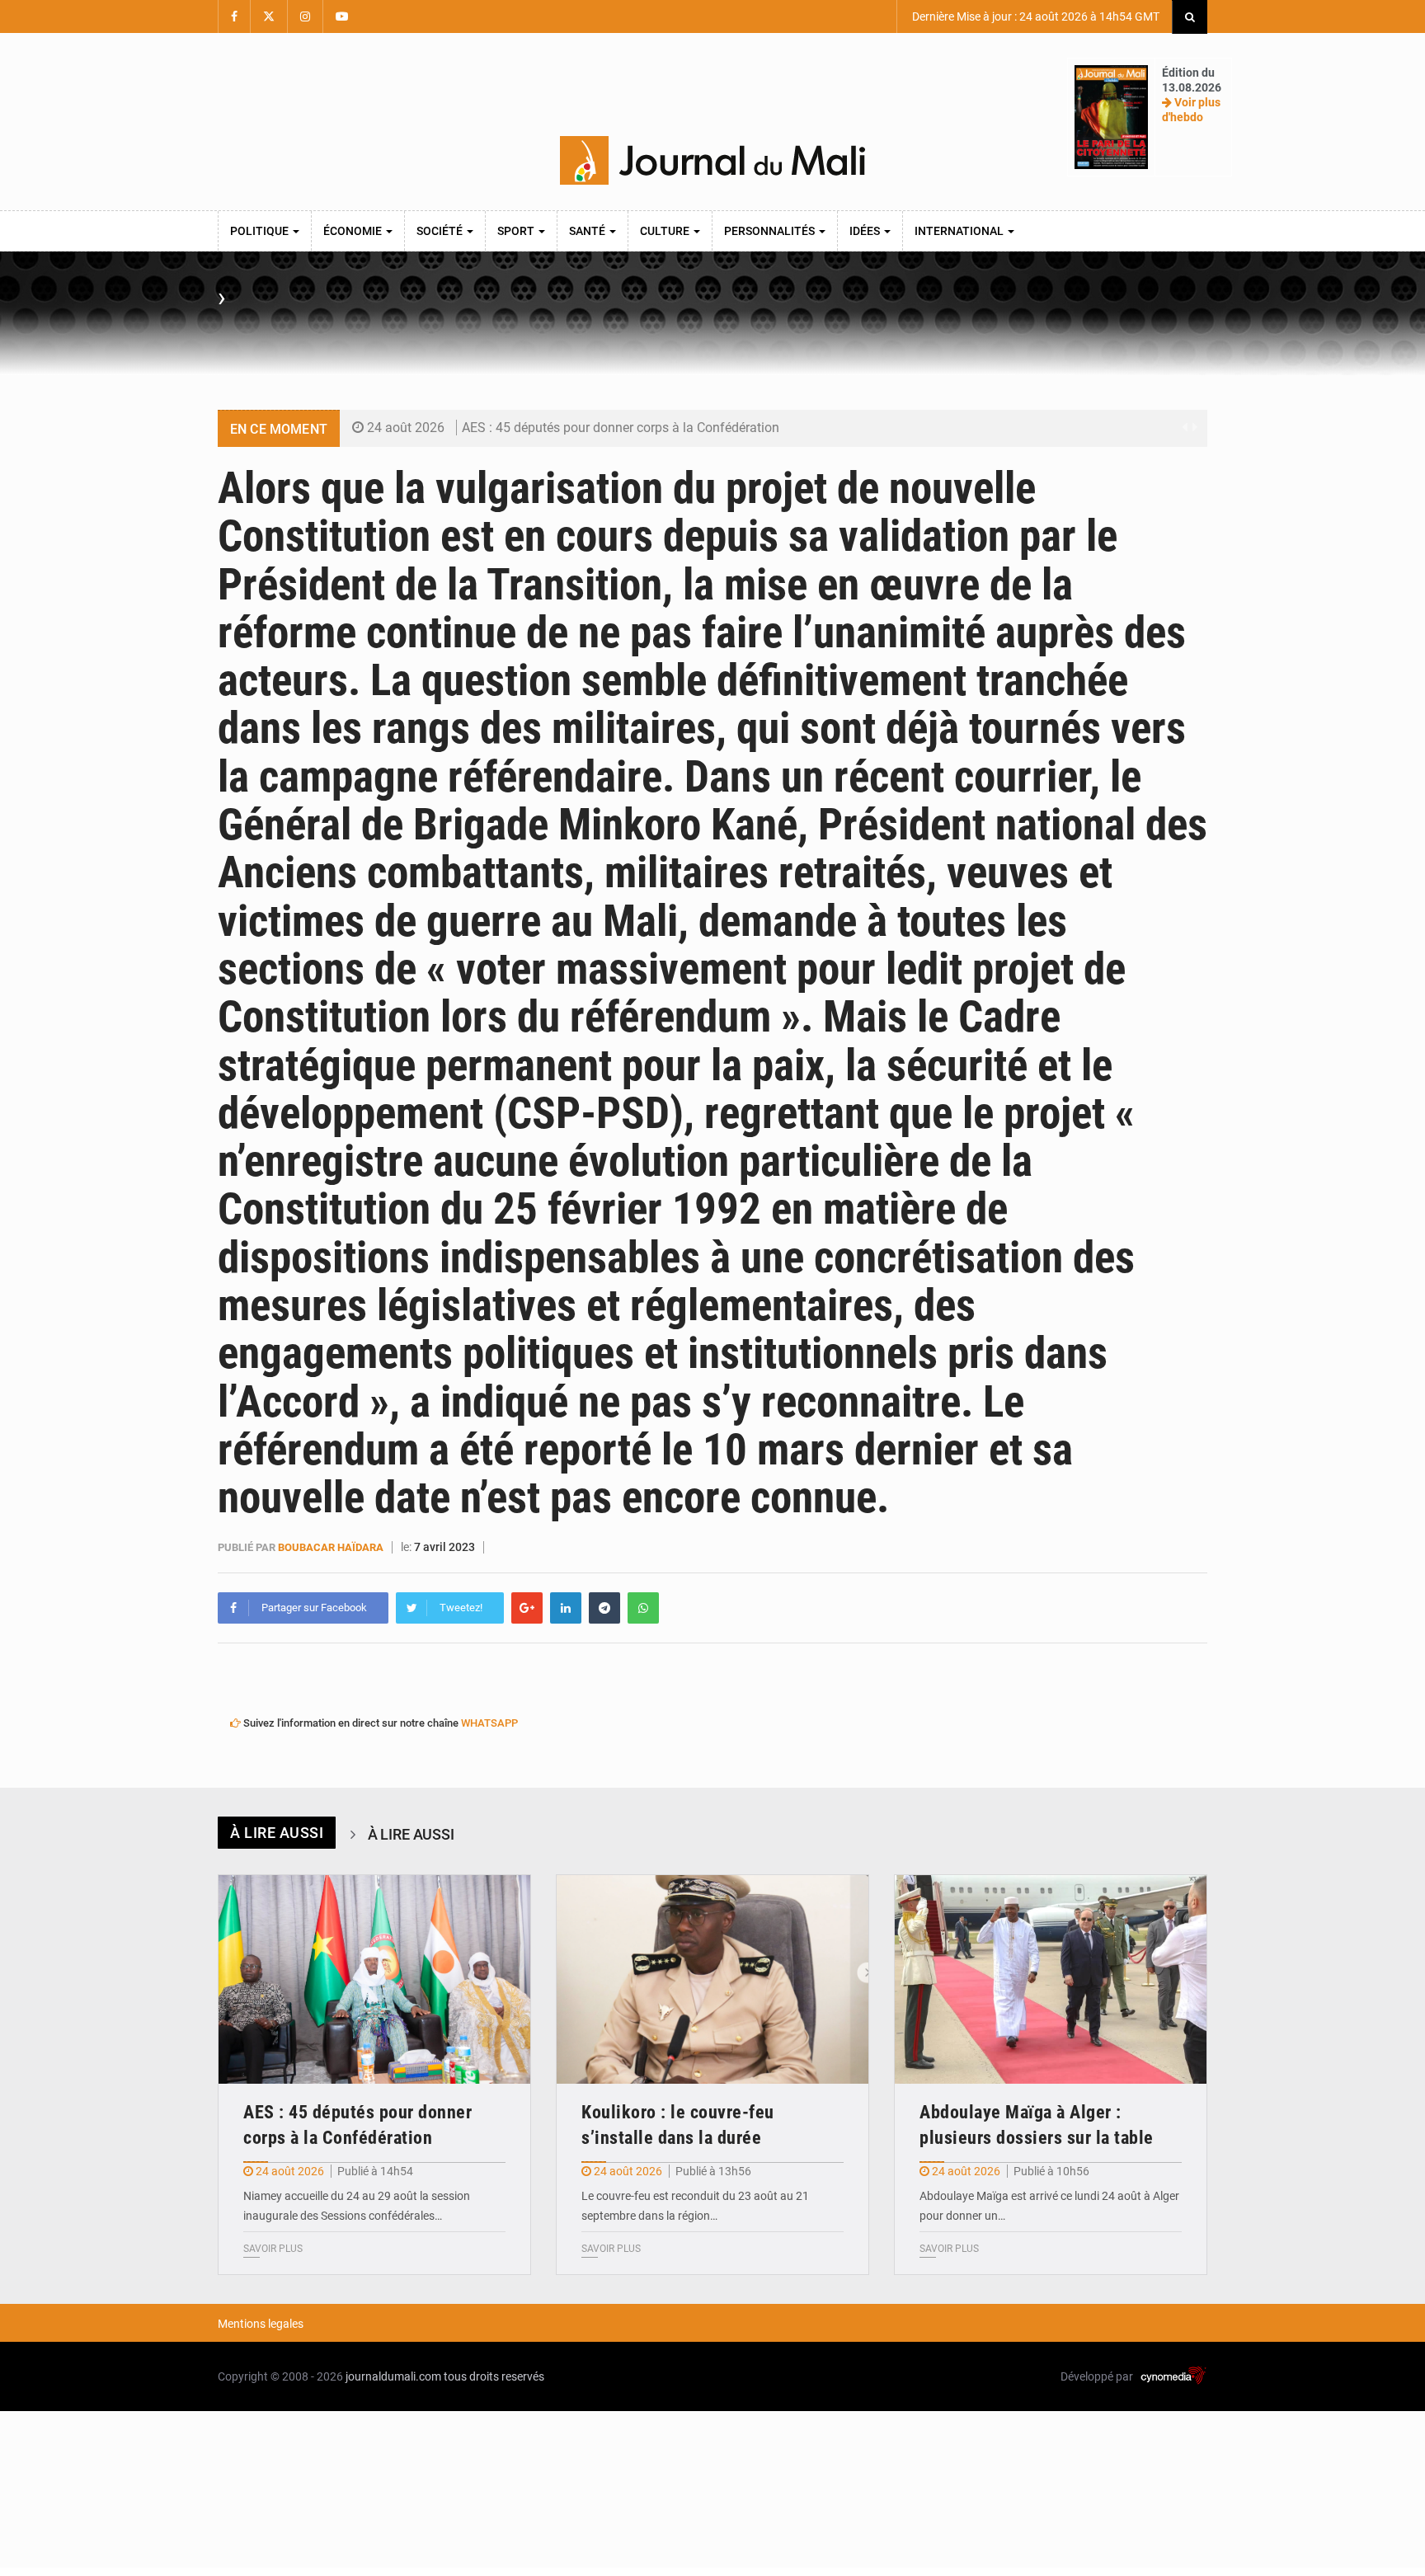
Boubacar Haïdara (331, 1547)
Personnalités (771, 231)
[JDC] (712, 161)
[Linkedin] (566, 1608)
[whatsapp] (643, 1608)
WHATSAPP (489, 1723)
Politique (261, 231)
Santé (588, 231)
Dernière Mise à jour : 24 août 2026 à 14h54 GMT (1035, 16)
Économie (354, 231)
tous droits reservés (494, 2376)
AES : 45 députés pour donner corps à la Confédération (621, 428)
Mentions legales (261, 2324)
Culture (666, 231)
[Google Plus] (527, 1608)
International (960, 231)
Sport (517, 231)
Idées (866, 231)
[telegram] (604, 1608)
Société (441, 231)
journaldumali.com (393, 2376)
